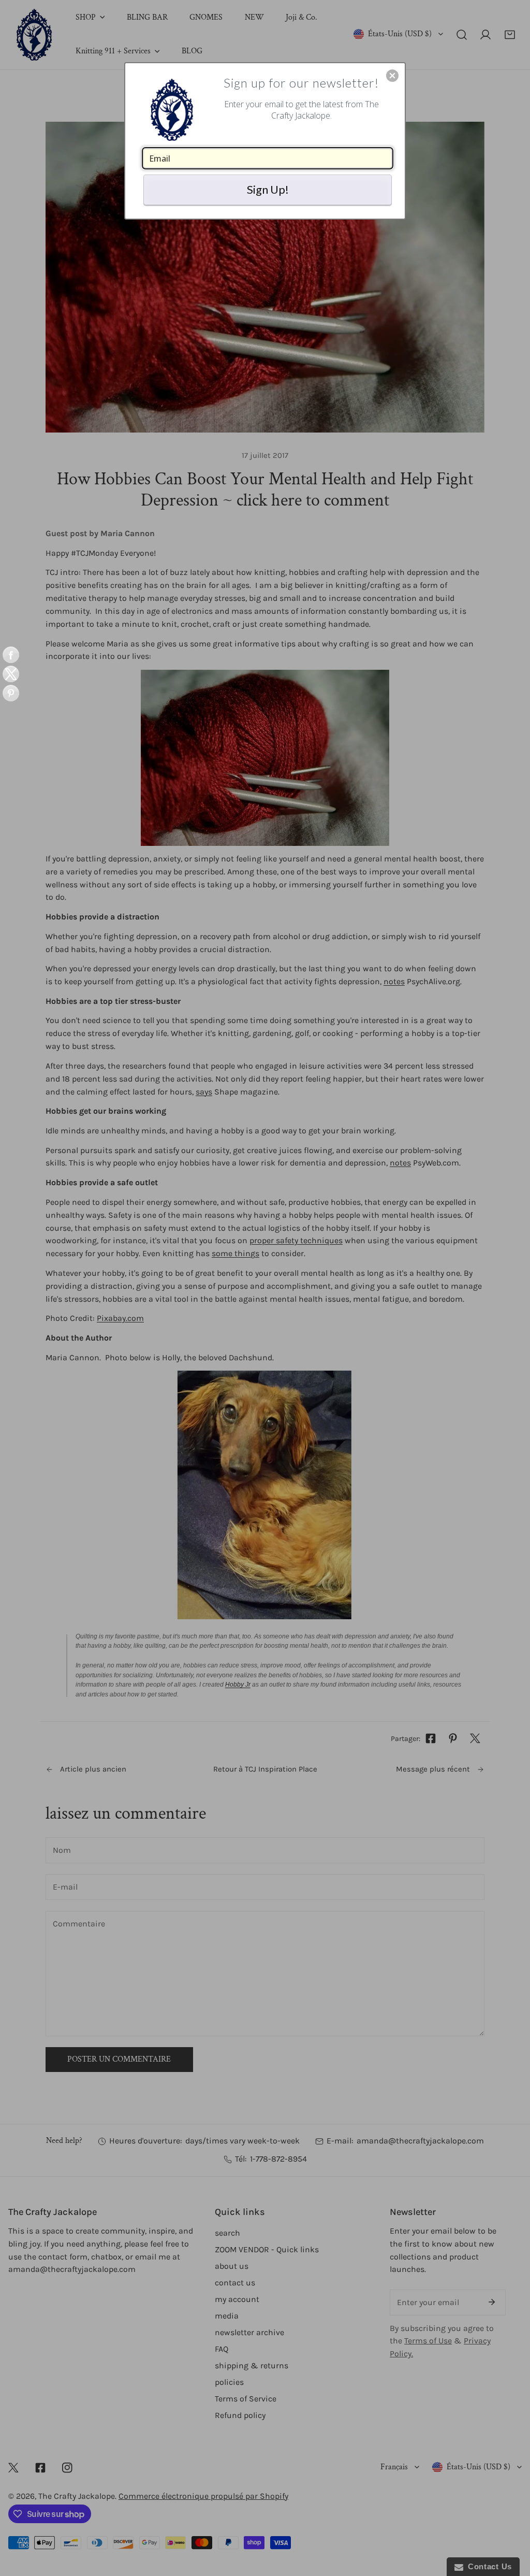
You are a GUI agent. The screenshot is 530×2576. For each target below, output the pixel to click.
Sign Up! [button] (268, 189)
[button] (392, 76)
